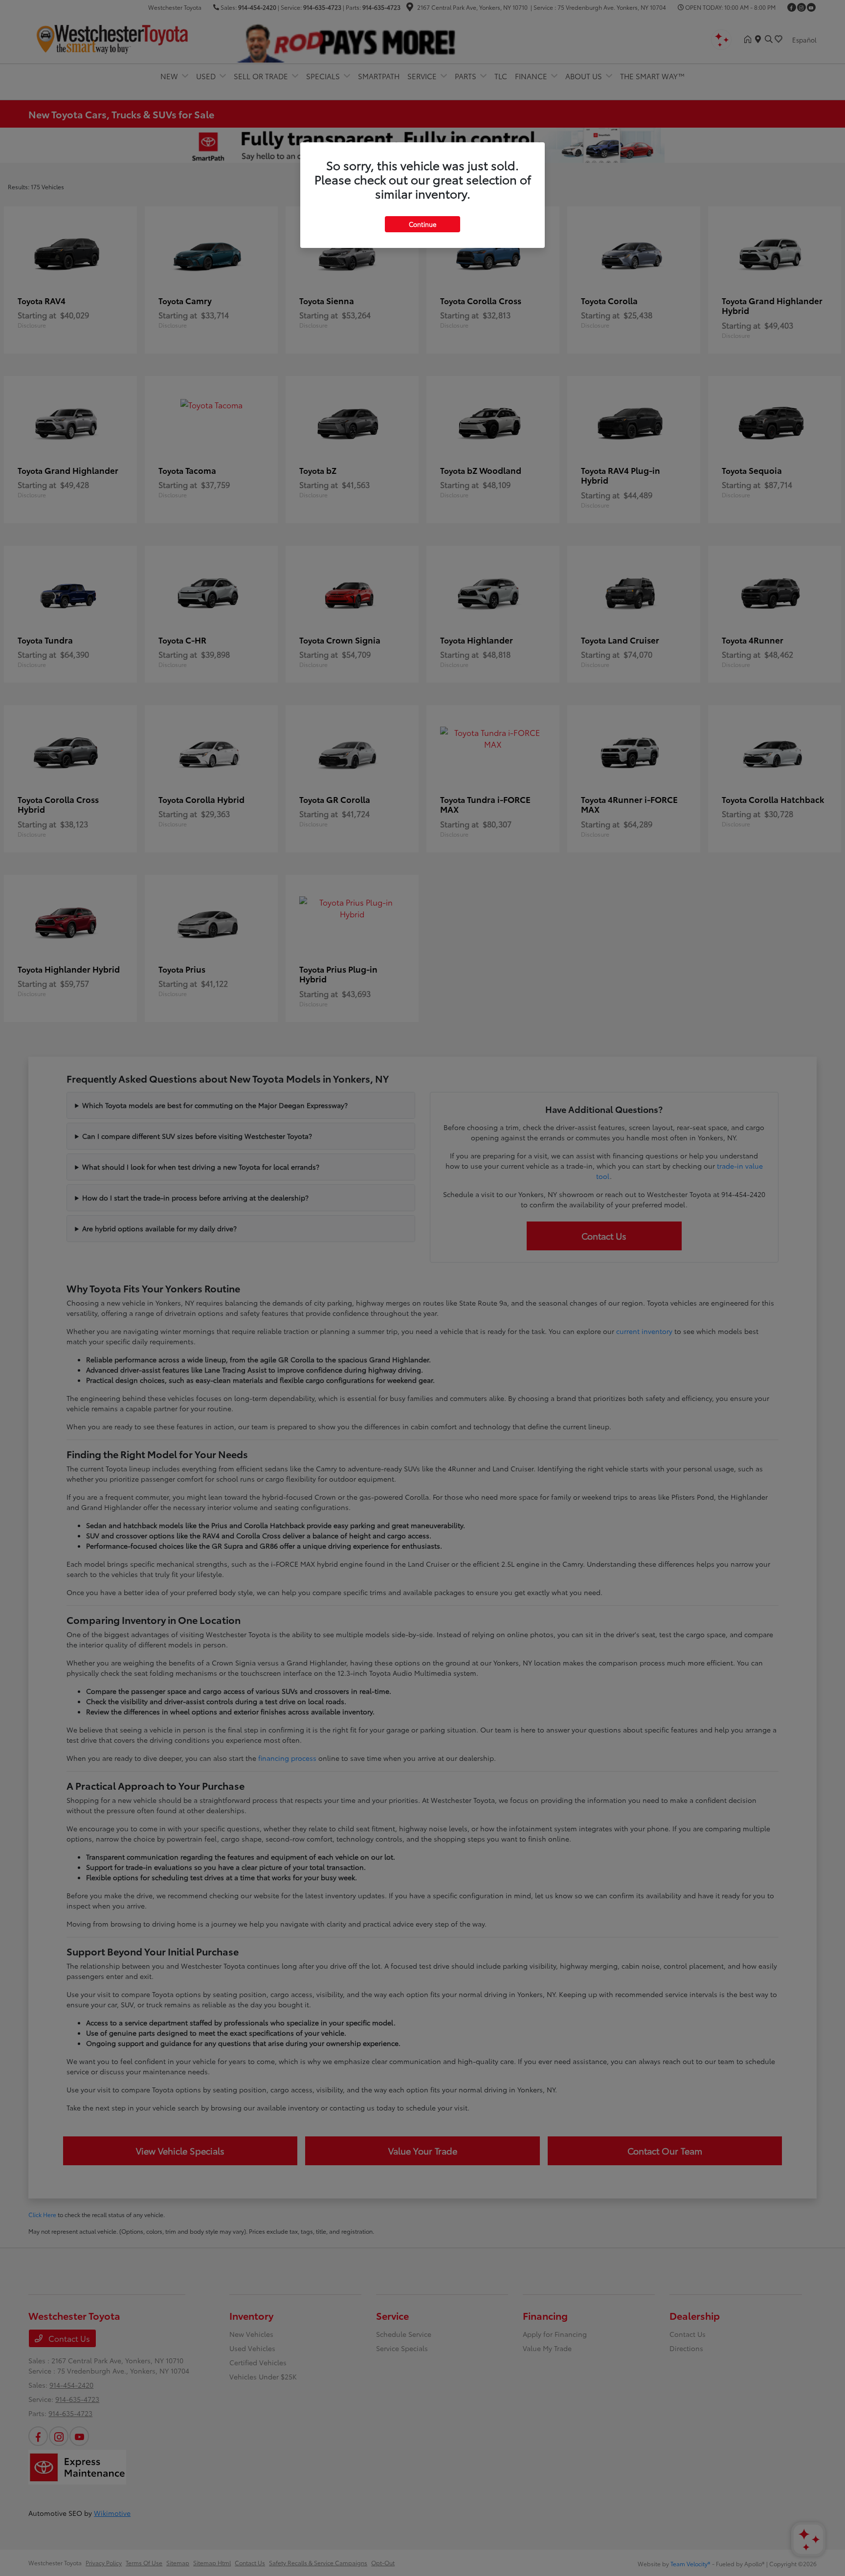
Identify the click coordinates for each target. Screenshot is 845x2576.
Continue (422, 224)
